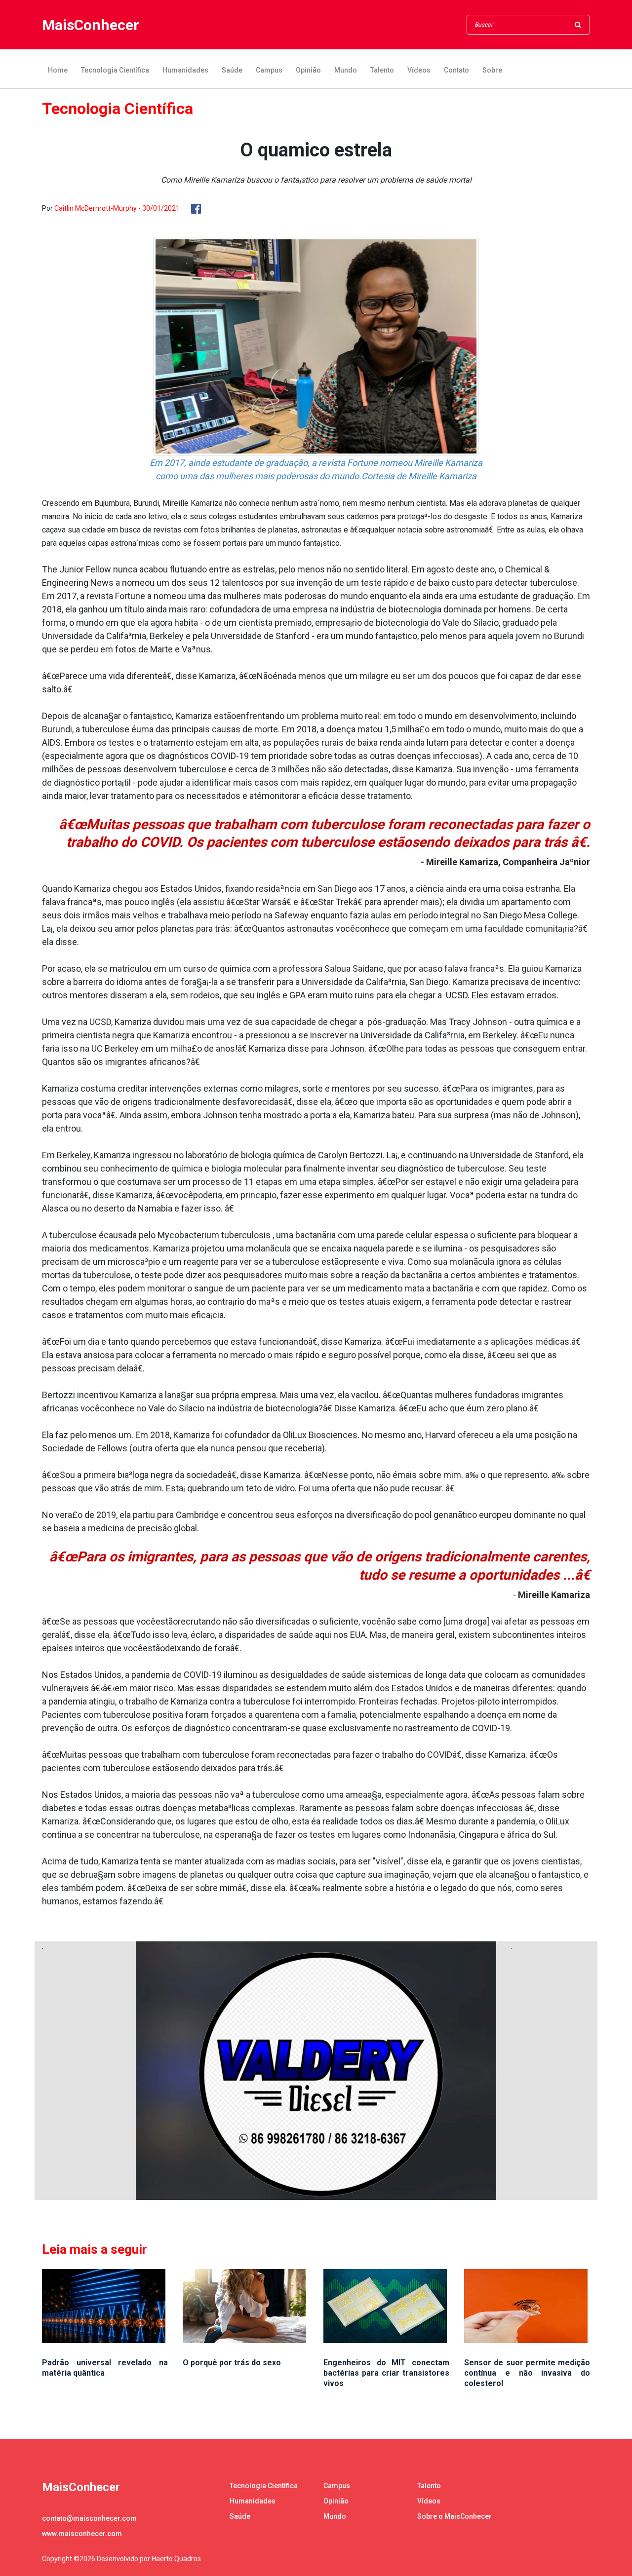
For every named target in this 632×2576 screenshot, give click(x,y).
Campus (269, 70)
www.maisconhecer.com (82, 2534)
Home (58, 70)
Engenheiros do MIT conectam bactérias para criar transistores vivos (386, 2373)
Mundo (346, 70)
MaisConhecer (91, 25)
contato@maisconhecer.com (89, 2518)
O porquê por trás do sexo (232, 2363)
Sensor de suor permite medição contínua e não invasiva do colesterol (527, 2373)
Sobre (492, 70)
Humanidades (185, 70)
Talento (382, 70)
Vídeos (419, 70)
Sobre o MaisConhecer (454, 2516)
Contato (456, 70)
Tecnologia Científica (115, 70)
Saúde (232, 70)
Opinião (308, 70)
